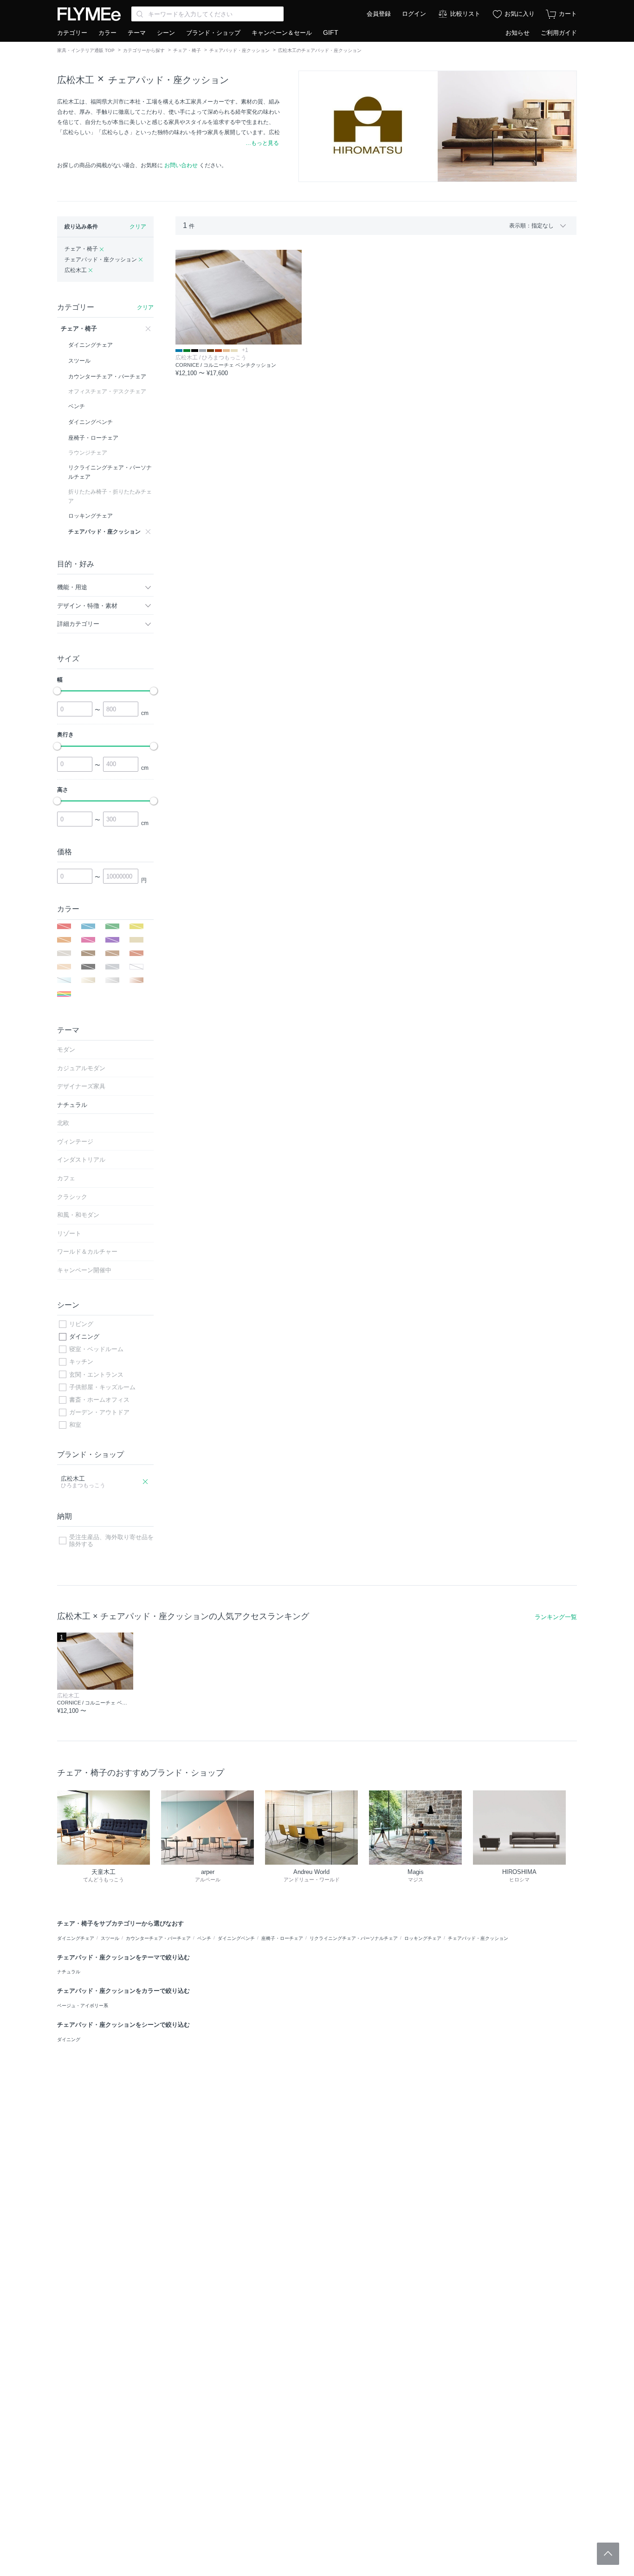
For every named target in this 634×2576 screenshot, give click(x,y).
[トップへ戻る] (608, 2554)
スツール (110, 1938)
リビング (81, 1324)
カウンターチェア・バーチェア (158, 1938)
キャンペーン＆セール (282, 33)
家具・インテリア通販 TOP (86, 50)
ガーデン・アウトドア (99, 1412)
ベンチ (204, 1938)
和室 (75, 1425)
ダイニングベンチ (236, 1938)
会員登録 (379, 14)
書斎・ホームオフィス (99, 1400)
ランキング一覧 (556, 1617)
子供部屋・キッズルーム (102, 1387)
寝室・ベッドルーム (96, 1349)
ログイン (414, 14)
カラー (107, 33)
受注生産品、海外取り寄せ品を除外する (111, 1541)
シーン (166, 33)
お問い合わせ (181, 165)
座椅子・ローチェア (282, 1938)
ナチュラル (69, 1972)
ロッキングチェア (423, 1938)
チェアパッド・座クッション (239, 50)
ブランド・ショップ (213, 33)
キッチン (81, 1362)
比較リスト (465, 14)
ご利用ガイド (559, 33)
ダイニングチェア (76, 1938)
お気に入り (520, 14)
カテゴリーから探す (144, 50)
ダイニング (84, 1337)
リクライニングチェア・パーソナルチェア (354, 1938)
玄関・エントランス (96, 1375)
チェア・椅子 (187, 50)
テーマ (137, 33)
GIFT (331, 33)
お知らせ (518, 33)
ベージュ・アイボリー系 (83, 2006)
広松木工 (76, 80)
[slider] (57, 691)
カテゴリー (72, 33)
